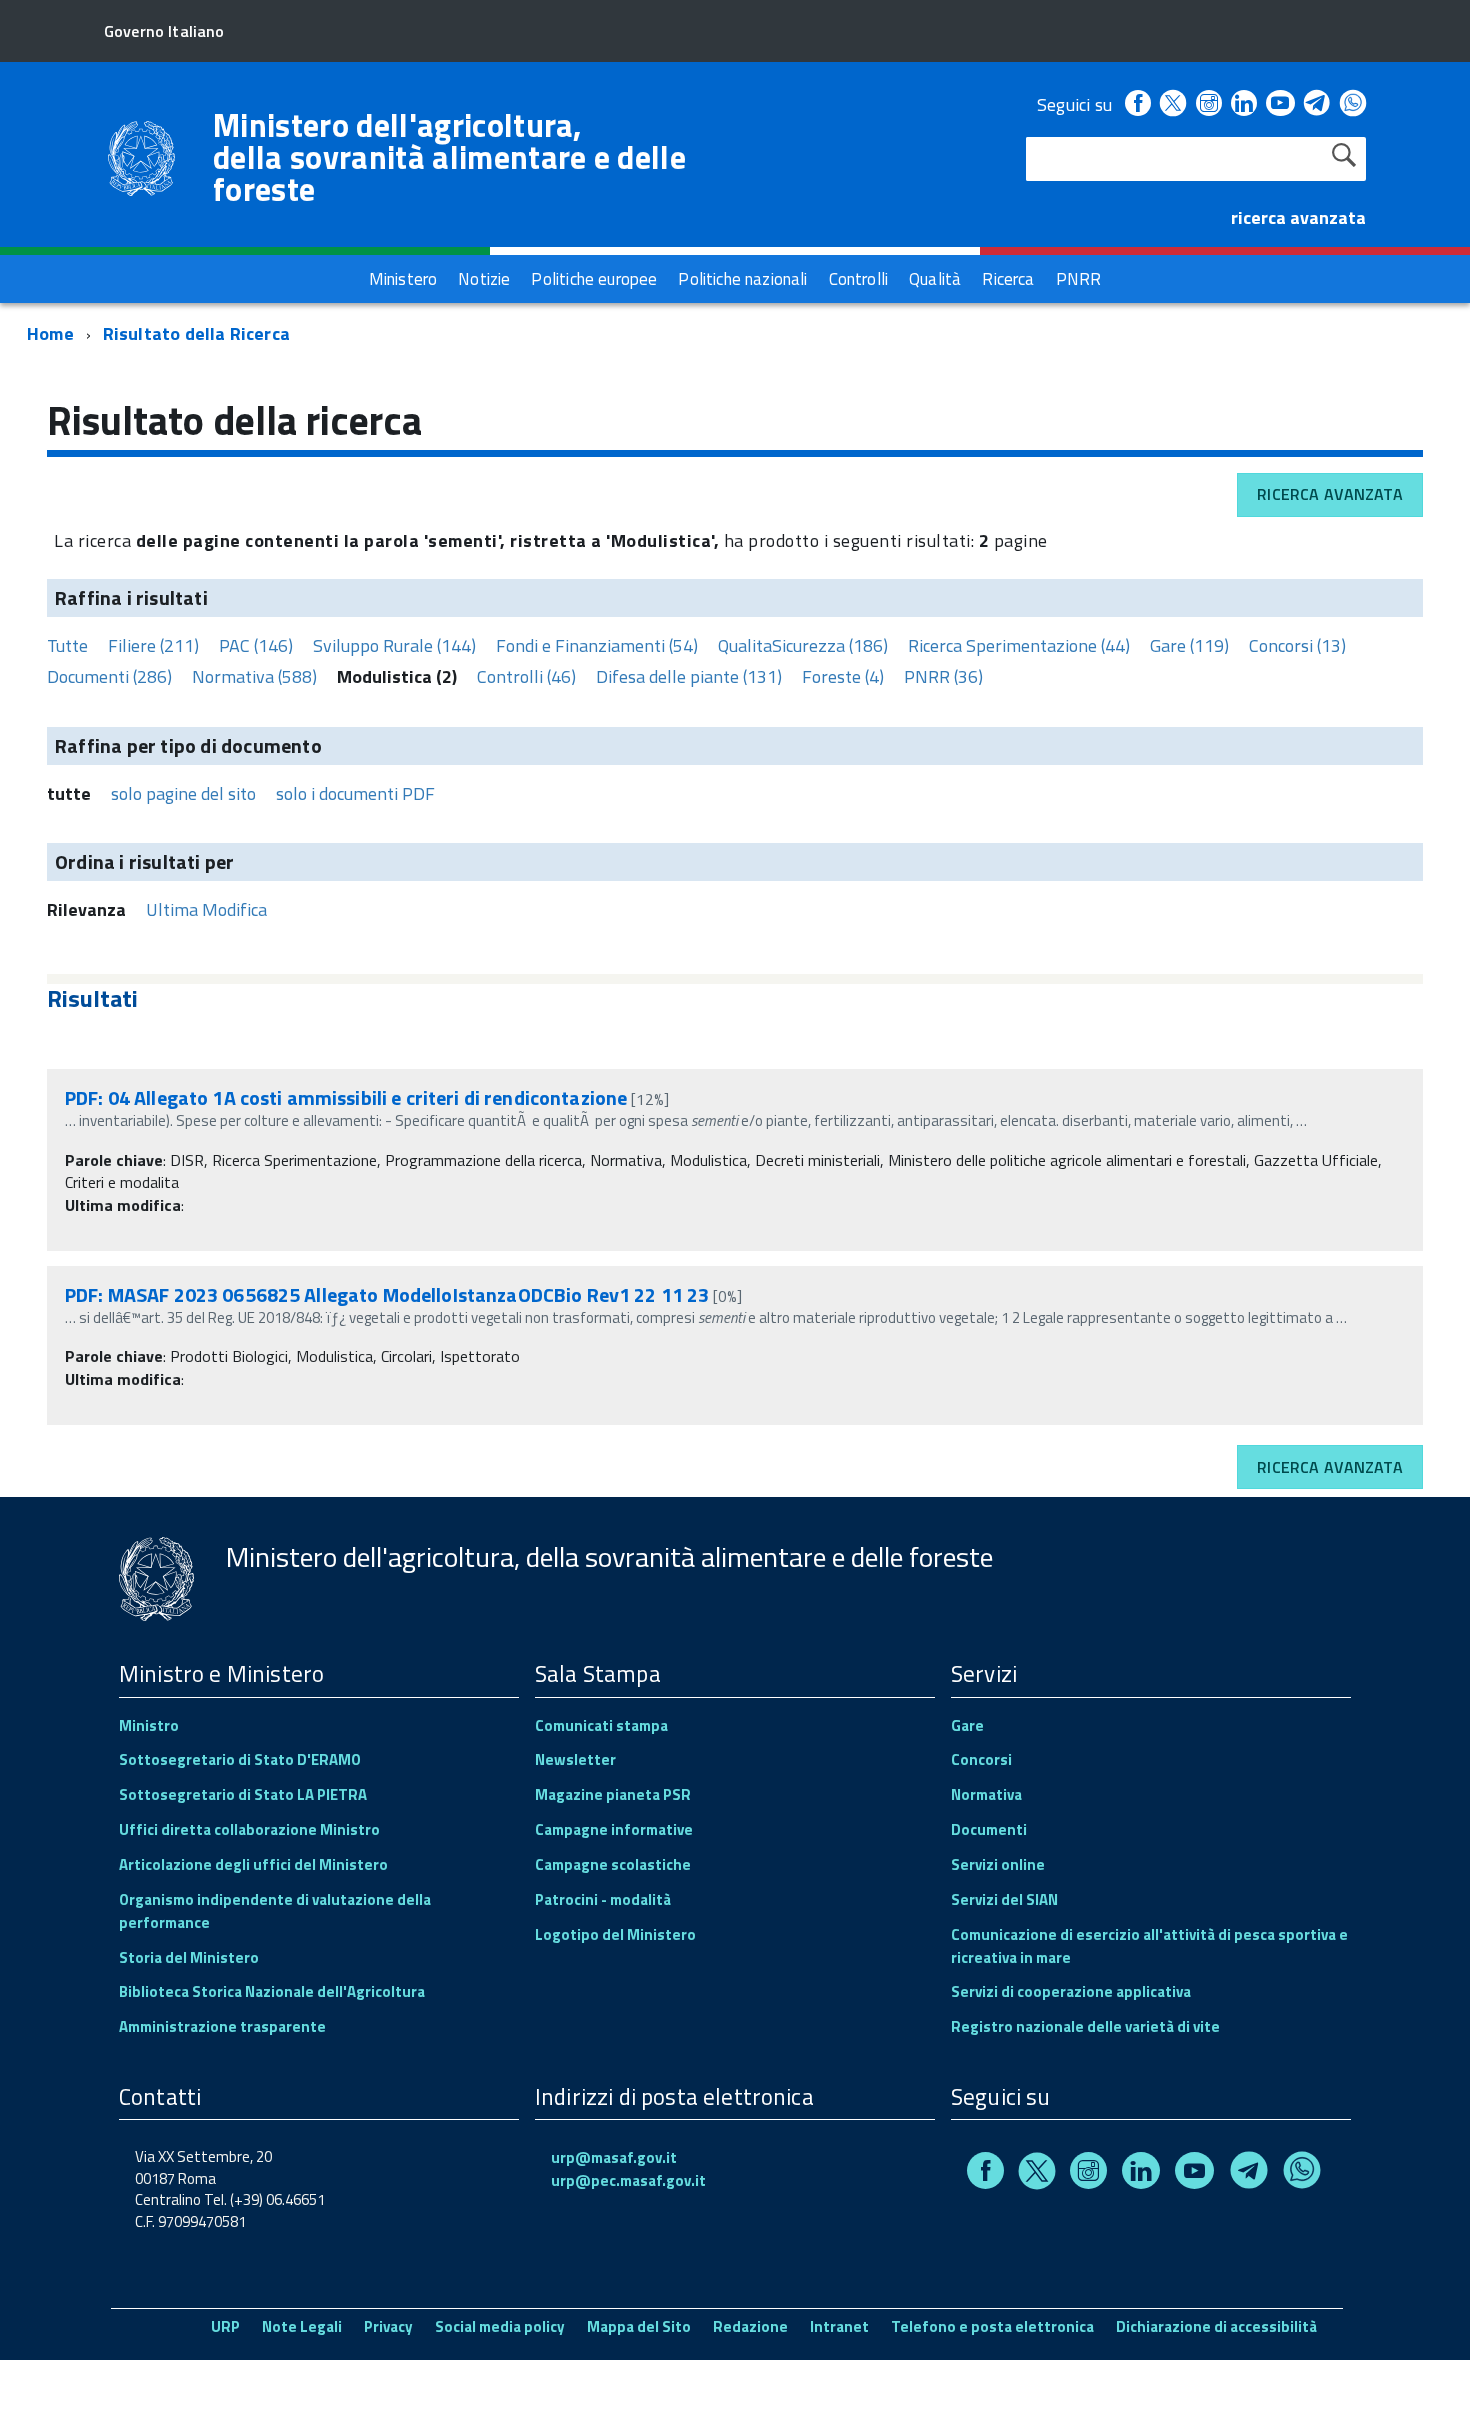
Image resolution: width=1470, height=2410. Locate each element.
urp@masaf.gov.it (614, 2157)
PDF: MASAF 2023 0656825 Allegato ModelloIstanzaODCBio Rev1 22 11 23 (387, 1294)
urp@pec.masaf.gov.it (628, 2180)
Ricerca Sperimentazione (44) (1019, 645)
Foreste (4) (843, 676)
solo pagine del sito (183, 793)
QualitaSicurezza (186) (803, 645)
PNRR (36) (943, 676)
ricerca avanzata (1298, 217)
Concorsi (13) (1297, 645)
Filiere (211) (153, 645)
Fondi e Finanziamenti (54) (597, 645)
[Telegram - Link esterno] (1317, 104)
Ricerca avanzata (1330, 494)
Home (50, 333)
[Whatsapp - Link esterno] (1353, 104)
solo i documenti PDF (355, 793)
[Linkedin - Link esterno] (1244, 104)
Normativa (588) (254, 676)
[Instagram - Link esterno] (1209, 104)
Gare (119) (1189, 645)
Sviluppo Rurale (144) (394, 645)
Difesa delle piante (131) (689, 676)
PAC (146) (256, 645)
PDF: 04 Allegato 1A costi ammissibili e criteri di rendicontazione (346, 1097)
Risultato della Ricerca (196, 333)
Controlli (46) (526, 676)
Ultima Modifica (206, 909)
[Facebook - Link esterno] (1138, 104)
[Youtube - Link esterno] (1280, 104)
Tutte (67, 645)
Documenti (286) (109, 676)
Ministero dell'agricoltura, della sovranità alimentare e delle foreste (449, 157)
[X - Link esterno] (1173, 104)
